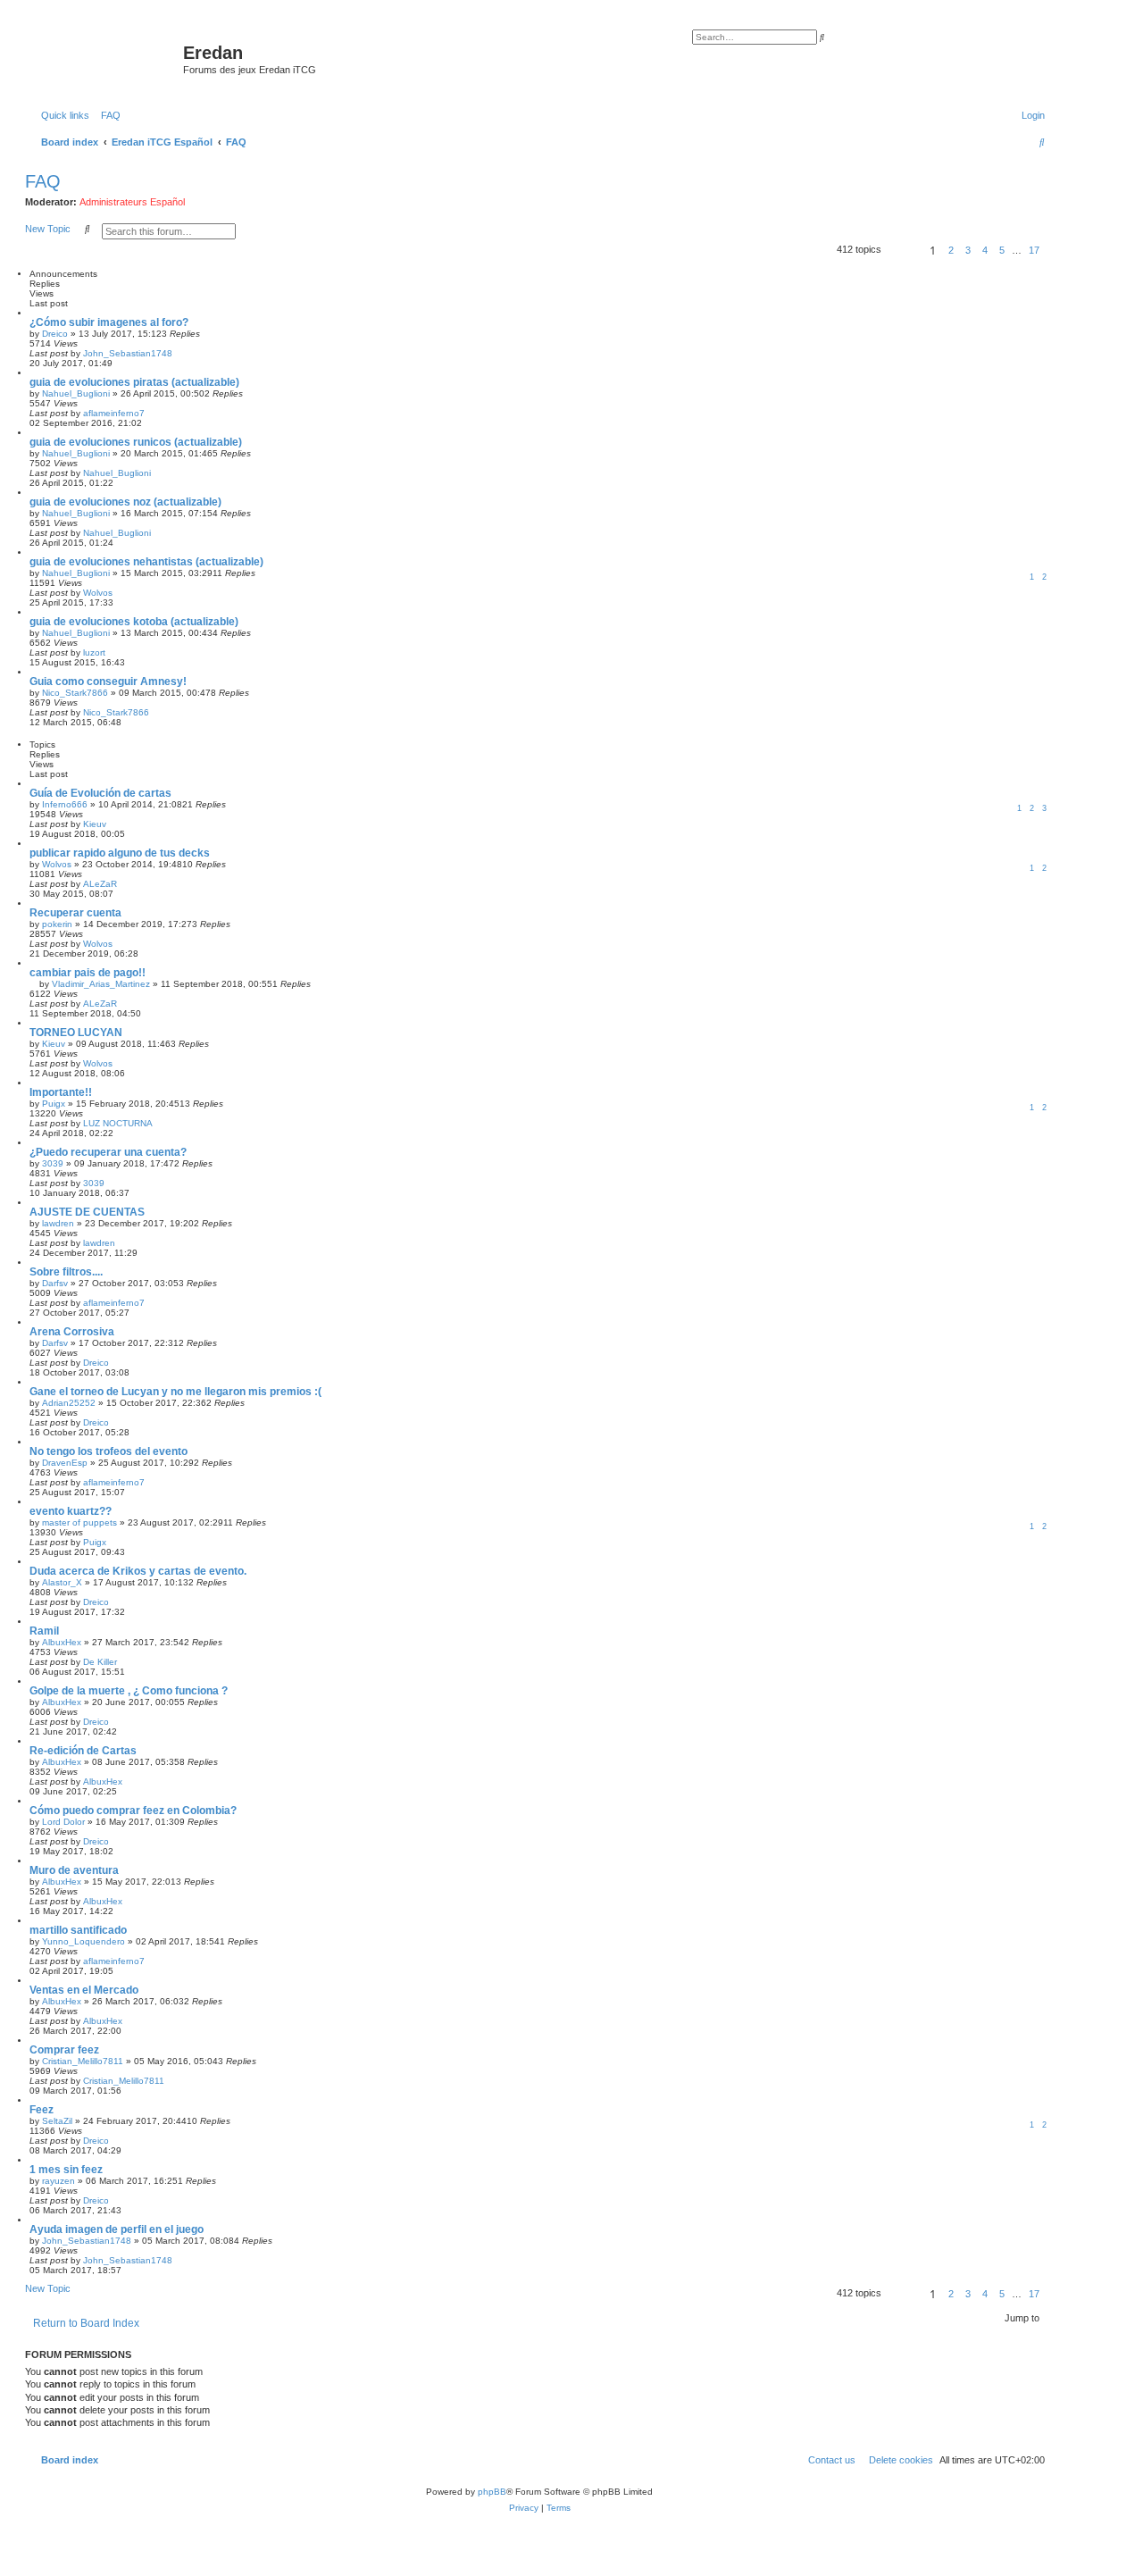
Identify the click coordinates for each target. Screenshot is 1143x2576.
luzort (94, 652)
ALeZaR (100, 884)
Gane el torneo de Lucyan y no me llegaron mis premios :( (175, 1392)
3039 (53, 1163)
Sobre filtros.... (66, 1272)
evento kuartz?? (71, 1511)
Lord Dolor (63, 1822)
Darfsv (55, 1283)
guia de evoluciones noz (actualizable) (125, 502)
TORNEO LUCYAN (76, 1033)
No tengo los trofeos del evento (108, 1451)
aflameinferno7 (114, 413)
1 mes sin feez (66, 2170)
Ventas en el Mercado (84, 1990)
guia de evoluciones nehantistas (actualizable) (146, 562)
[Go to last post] (179, 353)
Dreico (55, 334)
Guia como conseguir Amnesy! (108, 682)
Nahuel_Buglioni (76, 393)
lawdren (58, 1223)
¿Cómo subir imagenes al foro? (109, 322)
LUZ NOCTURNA (118, 1123)
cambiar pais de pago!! (88, 973)
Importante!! (61, 1092)
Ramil (44, 1631)
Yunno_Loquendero (83, 1941)
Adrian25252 (69, 1403)
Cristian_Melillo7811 (83, 2061)
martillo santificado (78, 1930)
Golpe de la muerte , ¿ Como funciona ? (129, 1691)
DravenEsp (65, 1463)
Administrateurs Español (132, 202)
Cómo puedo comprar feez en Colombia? (133, 1811)
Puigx (54, 1104)
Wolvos (98, 593)
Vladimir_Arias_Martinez (101, 984)
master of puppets (79, 1522)
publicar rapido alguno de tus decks (120, 853)
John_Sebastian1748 (128, 353)
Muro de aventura (74, 1870)
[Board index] (106, 58)
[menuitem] (107, 115)
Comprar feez (64, 2050)
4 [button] (985, 250)
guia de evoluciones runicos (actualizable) (136, 442)
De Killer (100, 1662)
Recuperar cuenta (75, 913)
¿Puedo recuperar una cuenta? (108, 1152)
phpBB (492, 2492)
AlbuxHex (62, 1642)
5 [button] (1002, 250)
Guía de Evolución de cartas (100, 793)
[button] (903, 250)
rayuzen (58, 2181)
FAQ (43, 181)
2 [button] (951, 250)
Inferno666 (65, 804)
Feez (42, 2110)
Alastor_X (62, 1582)
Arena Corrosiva (72, 1332)
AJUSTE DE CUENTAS (87, 1212)
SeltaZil (57, 2121)
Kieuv (95, 824)
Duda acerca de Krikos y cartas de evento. (138, 1571)
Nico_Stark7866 (75, 693)
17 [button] (1034, 250)
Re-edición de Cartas (83, 1751)
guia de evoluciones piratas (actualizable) (134, 382)
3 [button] (968, 250)
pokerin (57, 924)
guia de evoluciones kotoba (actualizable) (134, 622)
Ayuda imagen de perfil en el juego (117, 2229)
